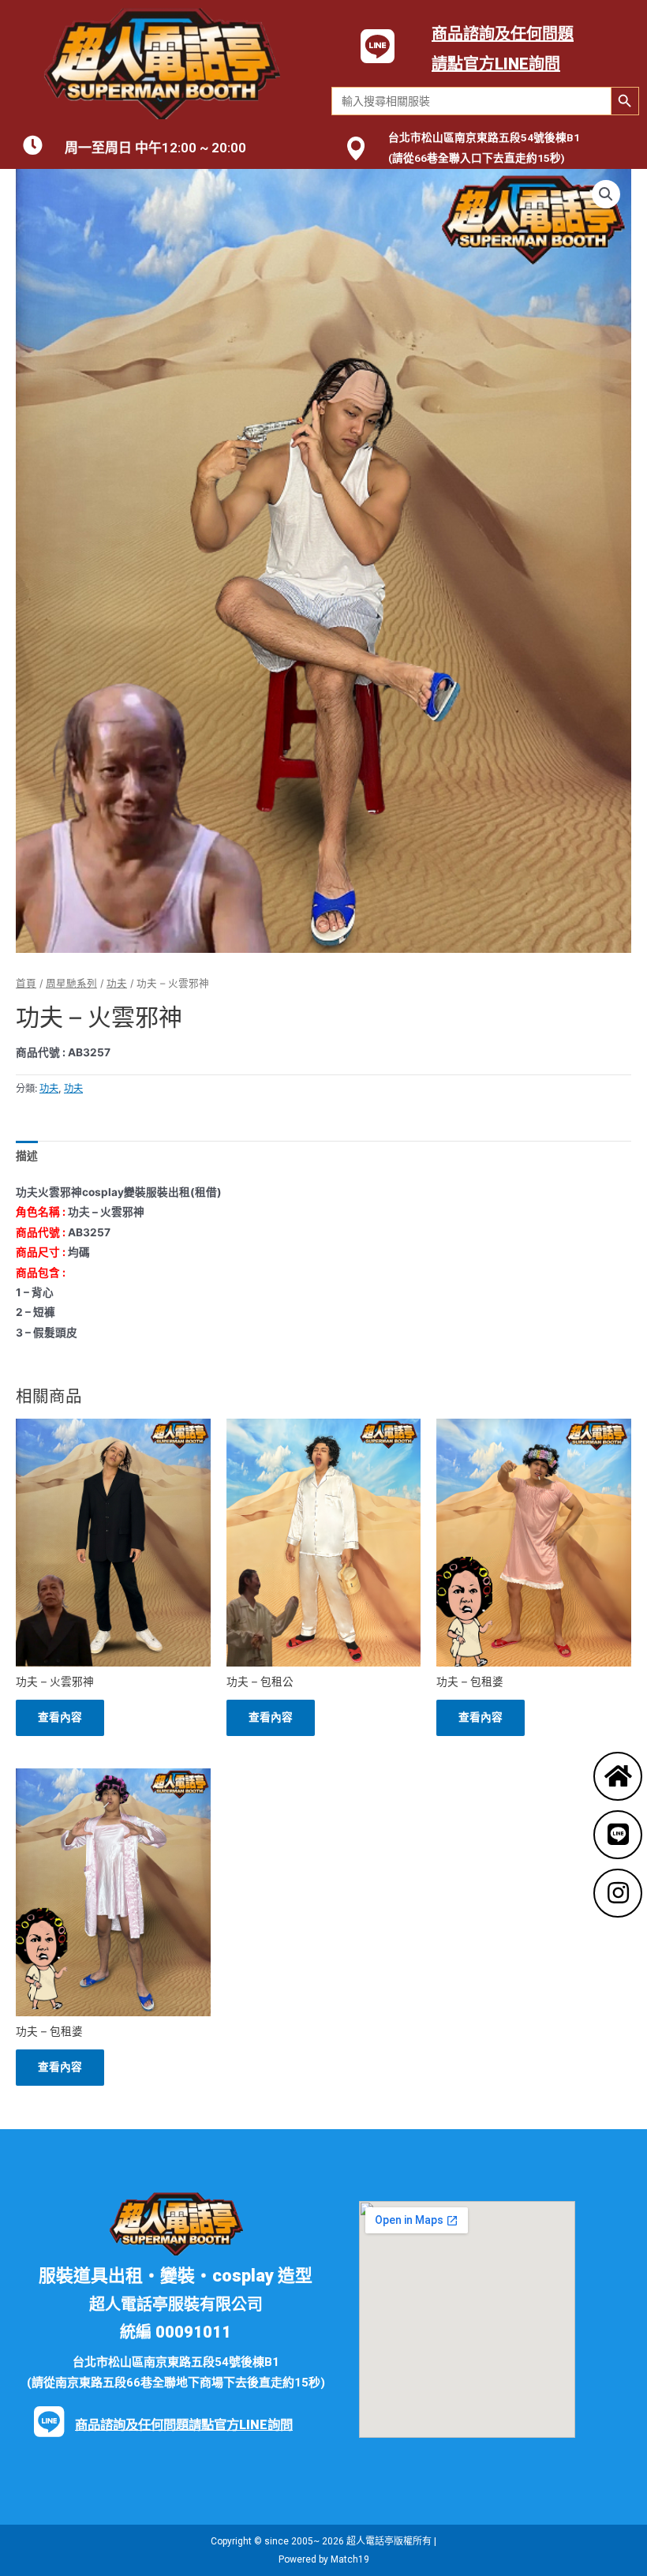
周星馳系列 (71, 983)
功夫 (117, 983)
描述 (27, 1156)
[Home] (618, 1776)
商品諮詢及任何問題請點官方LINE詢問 (184, 2425)
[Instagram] (618, 1893)
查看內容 (60, 1717)
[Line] (618, 1835)
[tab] (27, 1156)
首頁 (26, 983)
